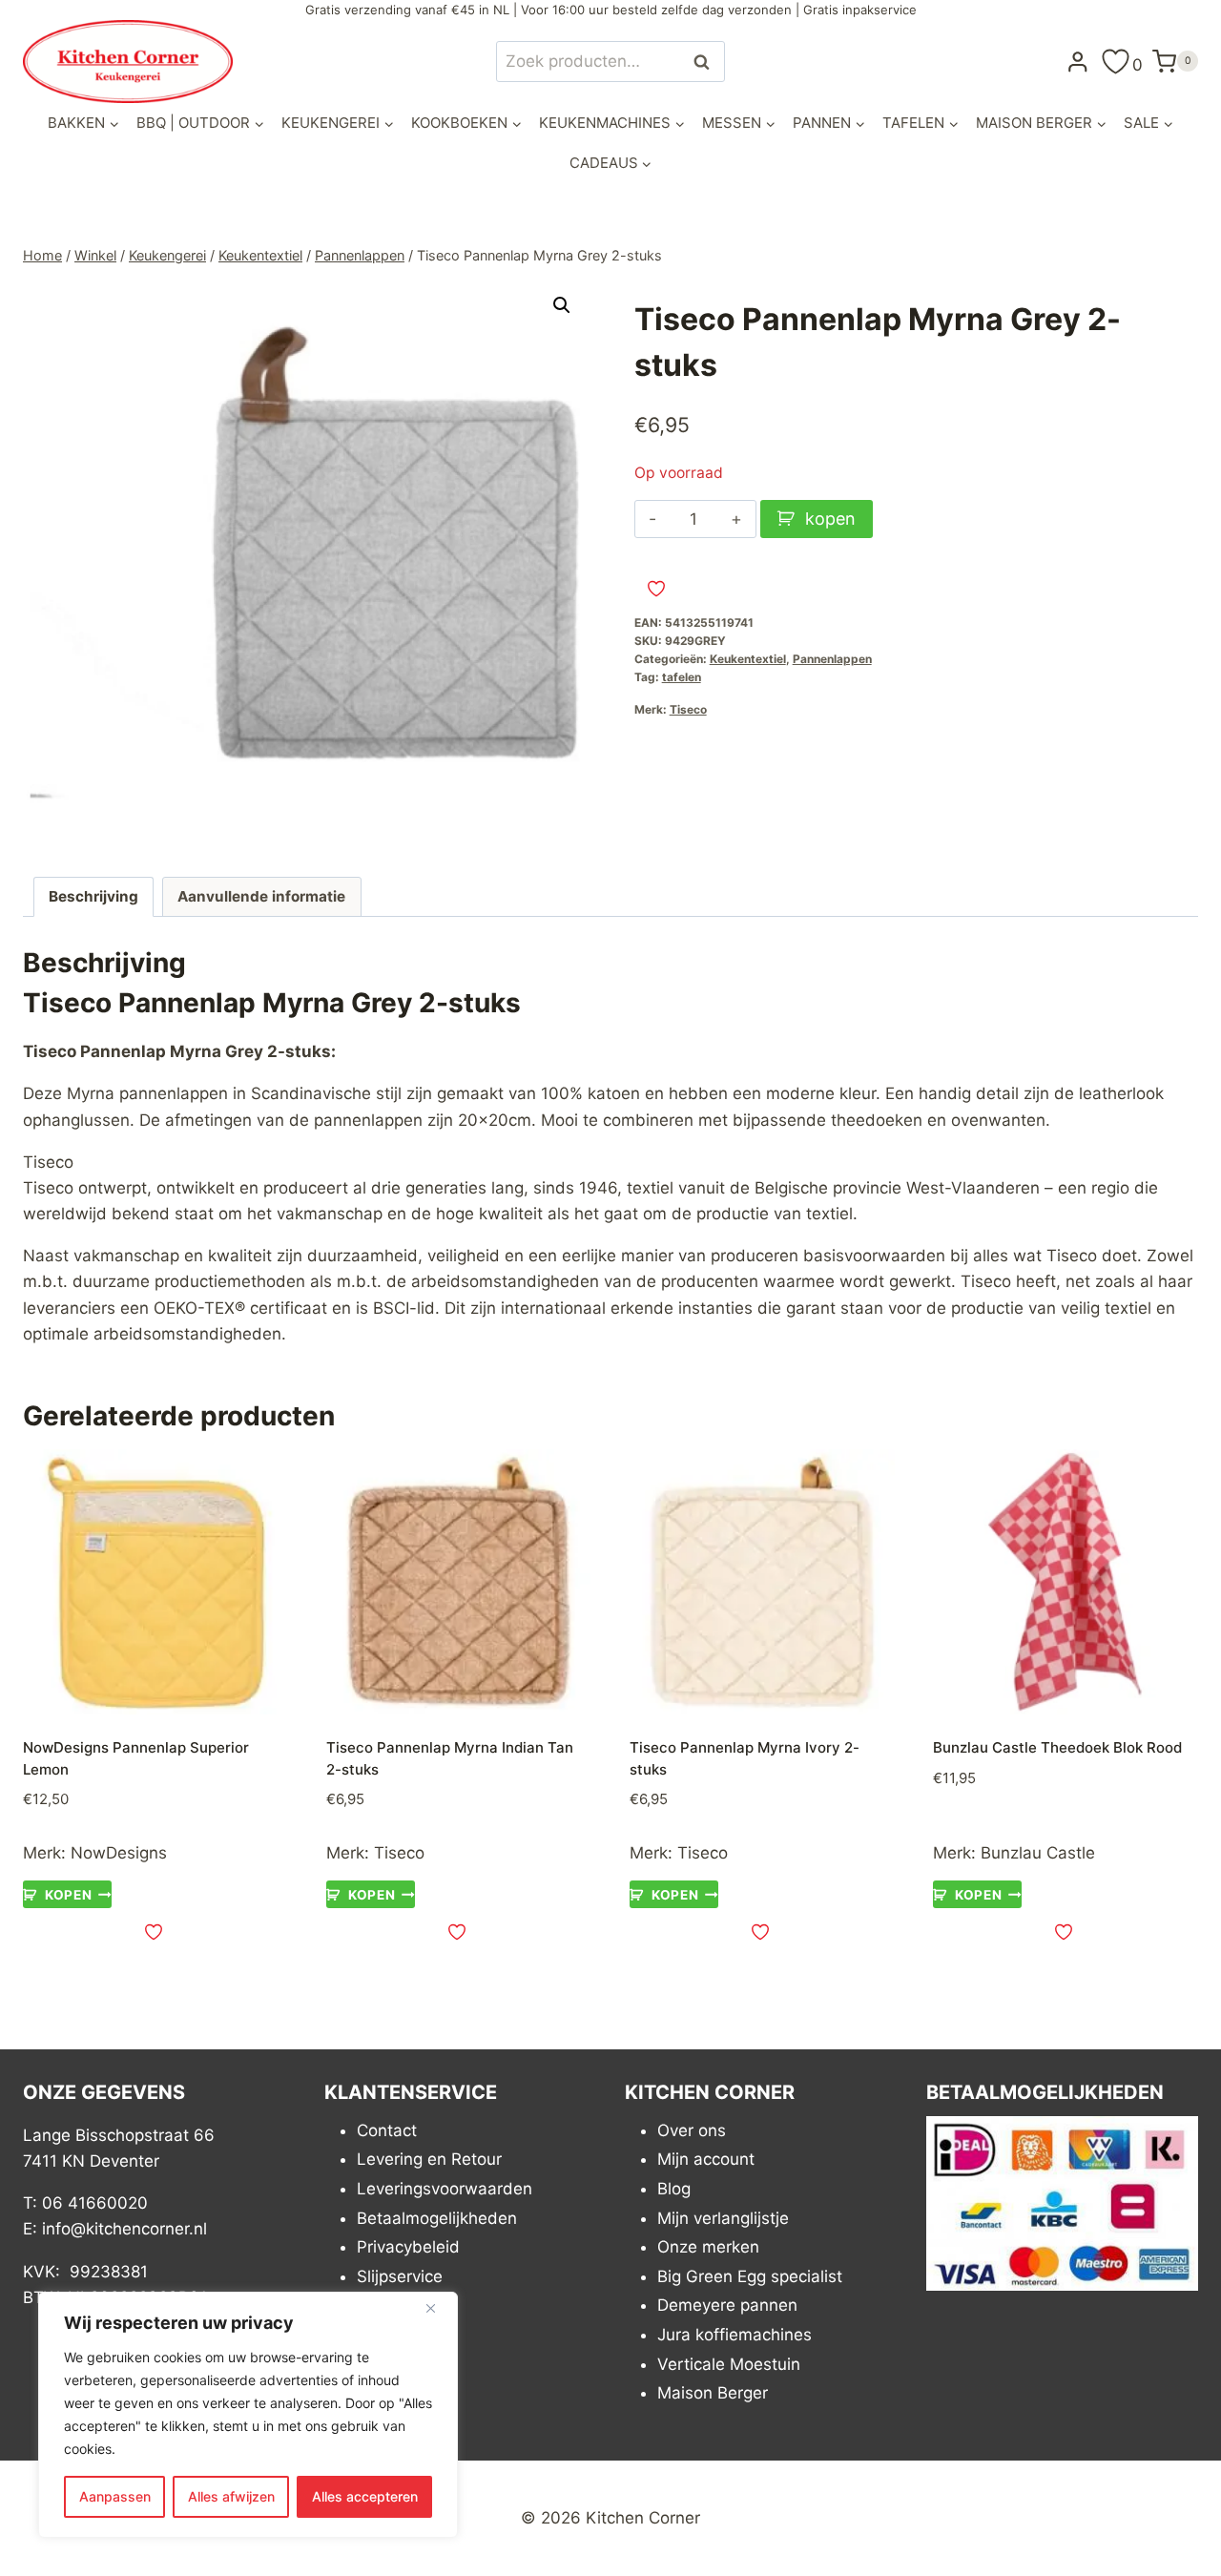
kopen (830, 519)
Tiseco (688, 709)
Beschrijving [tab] (93, 896)
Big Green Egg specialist (750, 2276)
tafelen (682, 677)
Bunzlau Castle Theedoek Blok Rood (1057, 1747)
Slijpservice (400, 2276)
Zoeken (707, 62)
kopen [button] (68, 1895)
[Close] (438, 2308)
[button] (562, 305)
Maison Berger (713, 2393)
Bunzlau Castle (1038, 1853)
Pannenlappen (832, 659)
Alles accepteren (365, 2496)
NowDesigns (119, 1853)
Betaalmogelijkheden (437, 2218)
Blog (674, 2189)
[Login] (1078, 61)
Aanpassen (115, 2496)
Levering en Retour (429, 2159)
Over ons (692, 2130)
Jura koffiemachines (735, 2335)
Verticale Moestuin (729, 2364)
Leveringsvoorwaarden (445, 2189)
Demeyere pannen (727, 2305)
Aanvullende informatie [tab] (261, 896)
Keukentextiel (748, 659)
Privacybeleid (408, 2247)
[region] (248, 2415)
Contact (387, 2130)
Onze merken (708, 2247)
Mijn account (706, 2159)
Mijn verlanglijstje (723, 2218)
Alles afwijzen (231, 2496)
